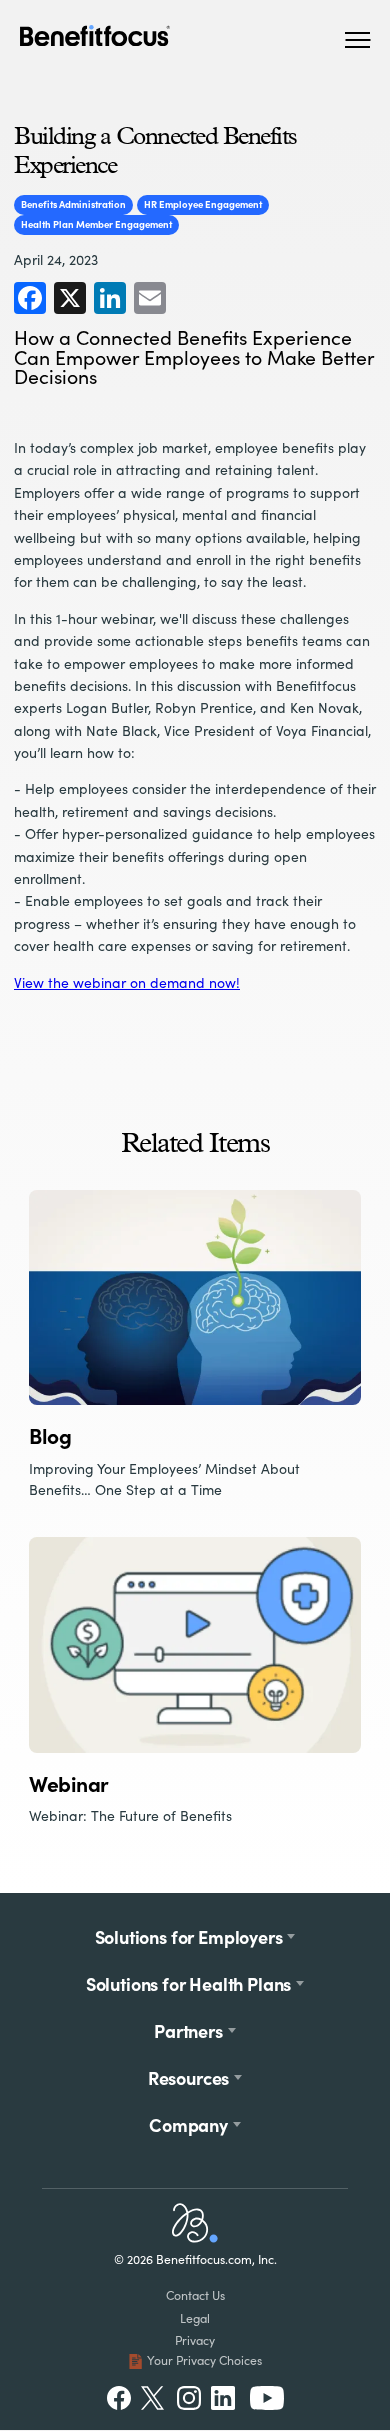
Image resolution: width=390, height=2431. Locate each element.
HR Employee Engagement (203, 204)
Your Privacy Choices (204, 2360)
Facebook (119, 2398)
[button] (357, 40)
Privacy (195, 2340)
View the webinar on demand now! (127, 982)
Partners (188, 2030)
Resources (188, 2077)
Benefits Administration (73, 204)
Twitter (153, 2398)
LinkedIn (225, 2398)
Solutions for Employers (189, 1936)
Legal (195, 2318)
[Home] (195, 2237)
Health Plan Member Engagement (96, 224)
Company (188, 2124)
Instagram (189, 2398)
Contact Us (195, 2295)
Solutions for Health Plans (188, 1983)
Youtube (267, 2398)
